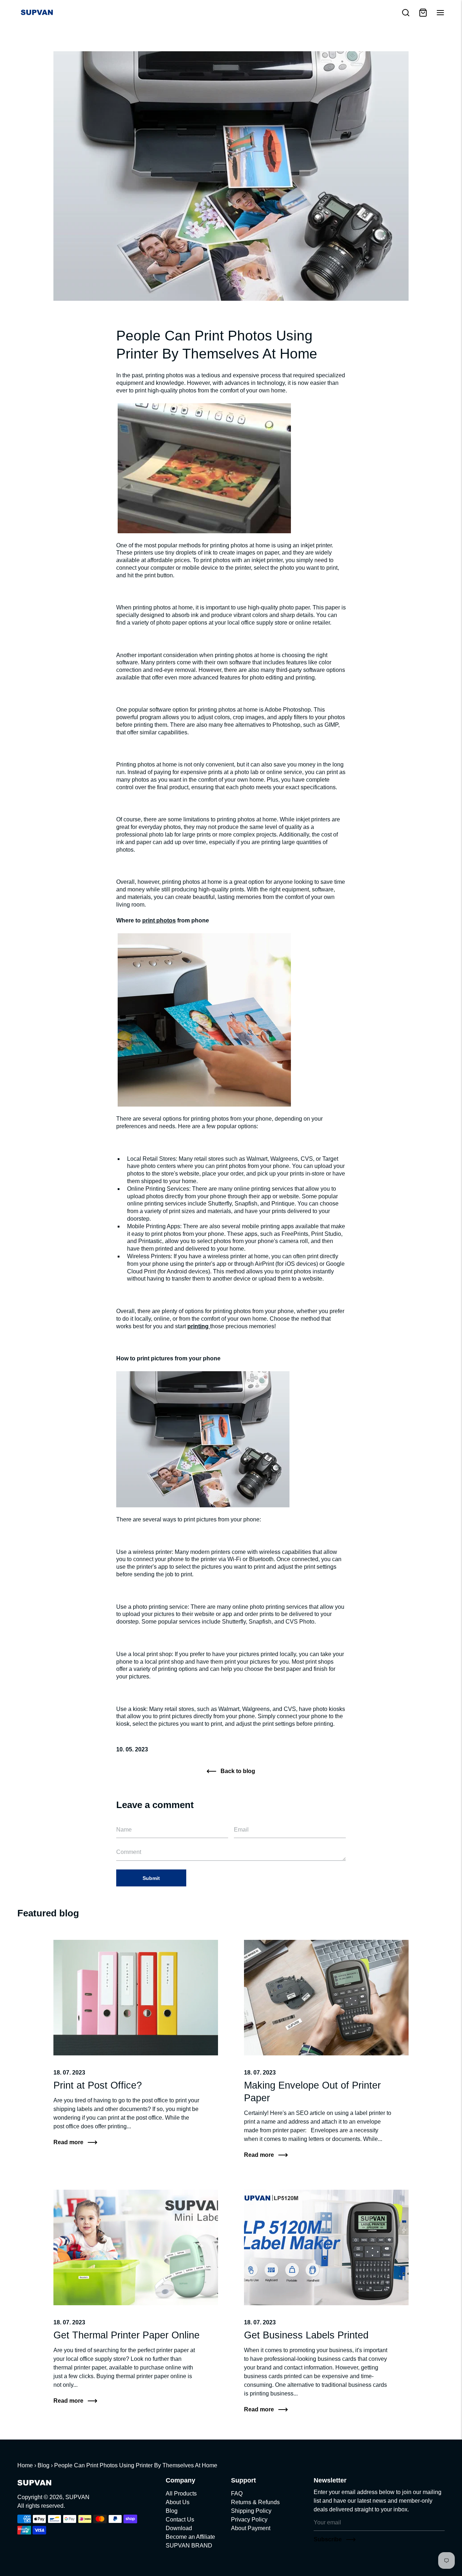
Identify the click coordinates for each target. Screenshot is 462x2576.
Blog (43, 2465)
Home (25, 2465)
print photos (159, 920)
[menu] (440, 13)
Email (125, 1819)
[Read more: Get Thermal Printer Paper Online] (136, 2247)
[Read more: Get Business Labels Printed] (326, 2247)
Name (126, 1819)
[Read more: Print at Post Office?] (136, 1998)
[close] (406, 13)
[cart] (423, 13)
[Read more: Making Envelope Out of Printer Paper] (326, 1998)
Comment (130, 1842)
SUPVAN (77, 2497)
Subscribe (328, 2539)
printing (199, 1326)
